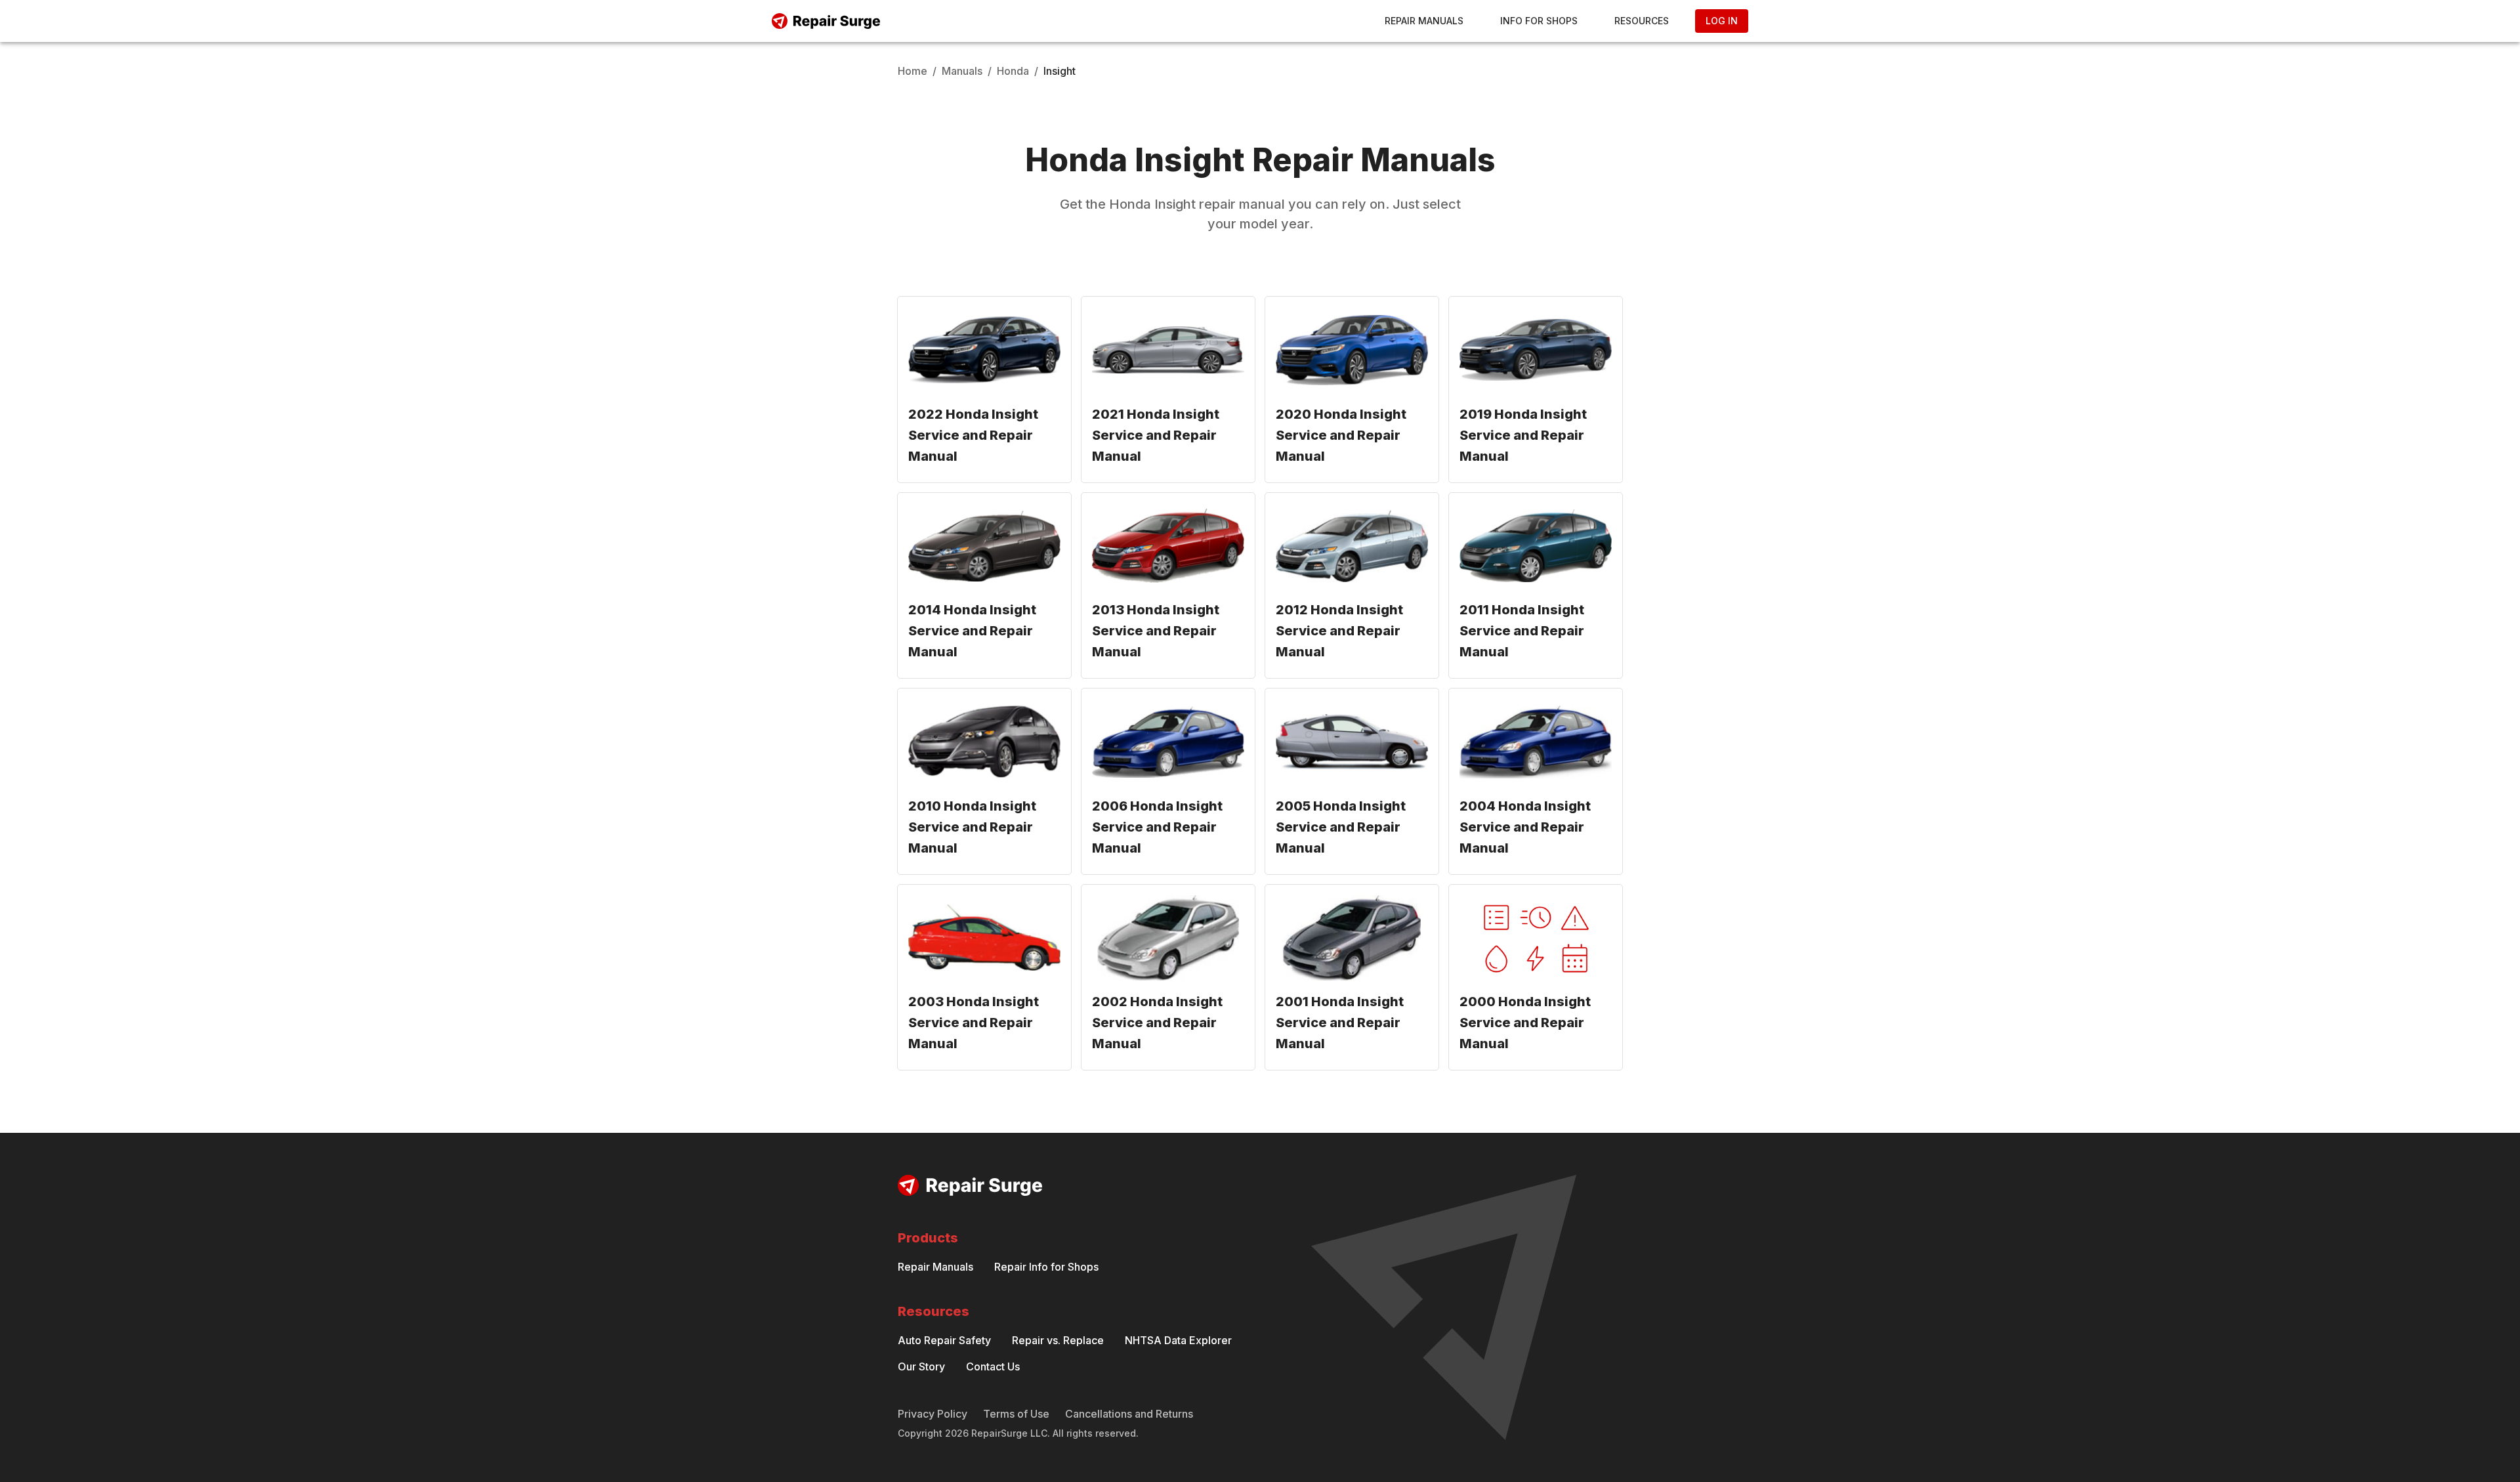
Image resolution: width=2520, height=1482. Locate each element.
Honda (1013, 71)
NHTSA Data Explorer (1178, 1340)
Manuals (962, 71)
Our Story (921, 1366)
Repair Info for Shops (1046, 1267)
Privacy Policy (933, 1414)
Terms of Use (1016, 1414)
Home (913, 71)
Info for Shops (1539, 21)
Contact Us (993, 1366)
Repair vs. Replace (1058, 1340)
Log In (1722, 21)
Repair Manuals (1424, 21)
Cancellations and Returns (1129, 1414)
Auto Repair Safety (944, 1340)
